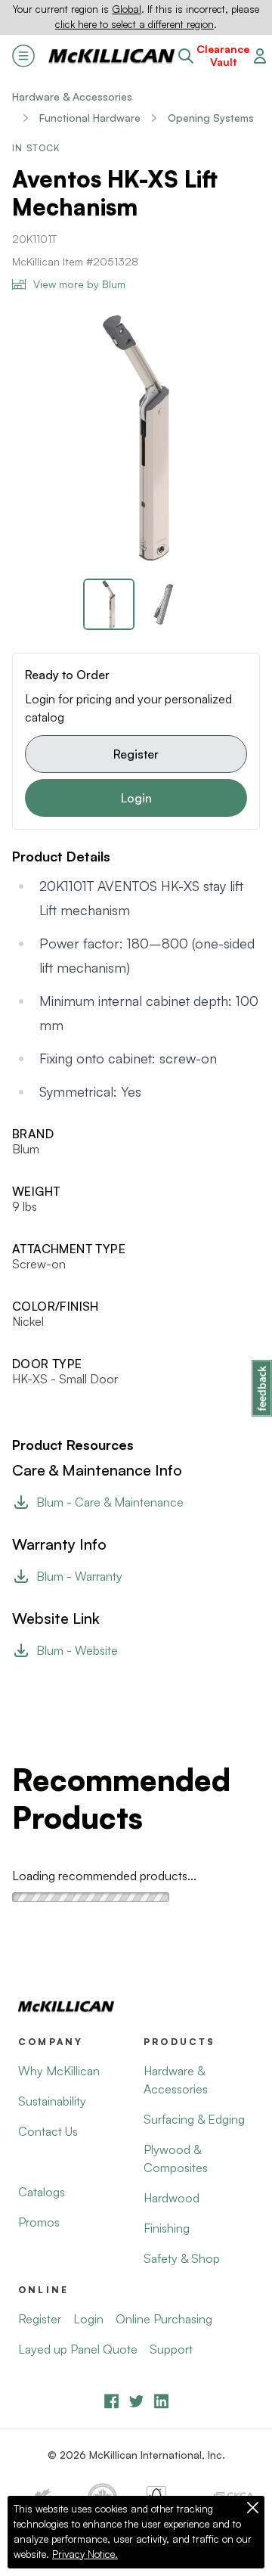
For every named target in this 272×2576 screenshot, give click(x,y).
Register (136, 754)
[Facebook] (111, 2401)
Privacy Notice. (85, 2554)
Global (127, 9)
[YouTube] (136, 2401)
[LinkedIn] (161, 2401)
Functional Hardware (90, 118)
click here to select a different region (134, 24)
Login (136, 798)
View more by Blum (79, 284)
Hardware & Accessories (72, 96)
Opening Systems (211, 118)
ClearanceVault (223, 56)
